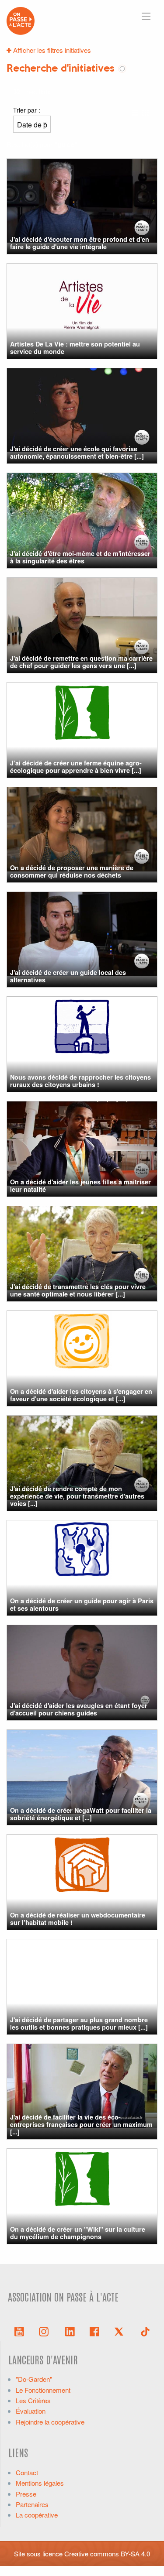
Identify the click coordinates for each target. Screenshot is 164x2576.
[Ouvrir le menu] (146, 16)
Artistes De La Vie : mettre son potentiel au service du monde (75, 348)
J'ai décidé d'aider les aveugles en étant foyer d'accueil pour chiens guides (79, 1709)
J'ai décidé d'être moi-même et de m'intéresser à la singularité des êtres (80, 557)
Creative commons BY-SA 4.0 (107, 2554)
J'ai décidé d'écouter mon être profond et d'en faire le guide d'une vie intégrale (80, 243)
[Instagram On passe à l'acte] (45, 2331)
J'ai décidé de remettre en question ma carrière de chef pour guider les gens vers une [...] (81, 662)
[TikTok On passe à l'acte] (145, 2331)
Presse (26, 2494)
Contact (27, 2472)
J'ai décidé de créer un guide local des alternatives (68, 976)
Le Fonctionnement (43, 2390)
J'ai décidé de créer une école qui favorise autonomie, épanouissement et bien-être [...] (77, 452)
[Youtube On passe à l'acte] (19, 2331)
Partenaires (32, 2504)
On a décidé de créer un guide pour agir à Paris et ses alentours (82, 1604)
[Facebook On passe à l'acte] (94, 2331)
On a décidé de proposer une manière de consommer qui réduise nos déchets (72, 871)
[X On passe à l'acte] (121, 2331)
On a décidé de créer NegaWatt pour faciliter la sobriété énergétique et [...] (81, 1814)
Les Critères (33, 2400)
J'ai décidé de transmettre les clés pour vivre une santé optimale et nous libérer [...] (78, 1290)
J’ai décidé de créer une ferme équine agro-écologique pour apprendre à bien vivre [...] (76, 767)
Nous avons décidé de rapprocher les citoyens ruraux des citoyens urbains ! (80, 1081)
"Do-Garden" (34, 2379)
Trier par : (27, 110)
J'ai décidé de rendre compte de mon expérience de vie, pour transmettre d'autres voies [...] (77, 1496)
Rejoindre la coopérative (50, 2422)
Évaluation (31, 2411)
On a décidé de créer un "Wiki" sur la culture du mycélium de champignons (78, 2233)
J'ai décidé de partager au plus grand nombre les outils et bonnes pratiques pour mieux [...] (79, 2023)
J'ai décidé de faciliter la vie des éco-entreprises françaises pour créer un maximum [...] (81, 2125)
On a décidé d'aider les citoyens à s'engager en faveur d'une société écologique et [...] (81, 1395)
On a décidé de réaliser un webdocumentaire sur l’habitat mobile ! (78, 1919)
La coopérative (37, 2515)
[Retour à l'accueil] (21, 20)
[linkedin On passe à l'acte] (70, 2331)
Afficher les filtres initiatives (51, 50)
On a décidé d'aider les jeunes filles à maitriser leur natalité (80, 1185)
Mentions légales (40, 2483)
